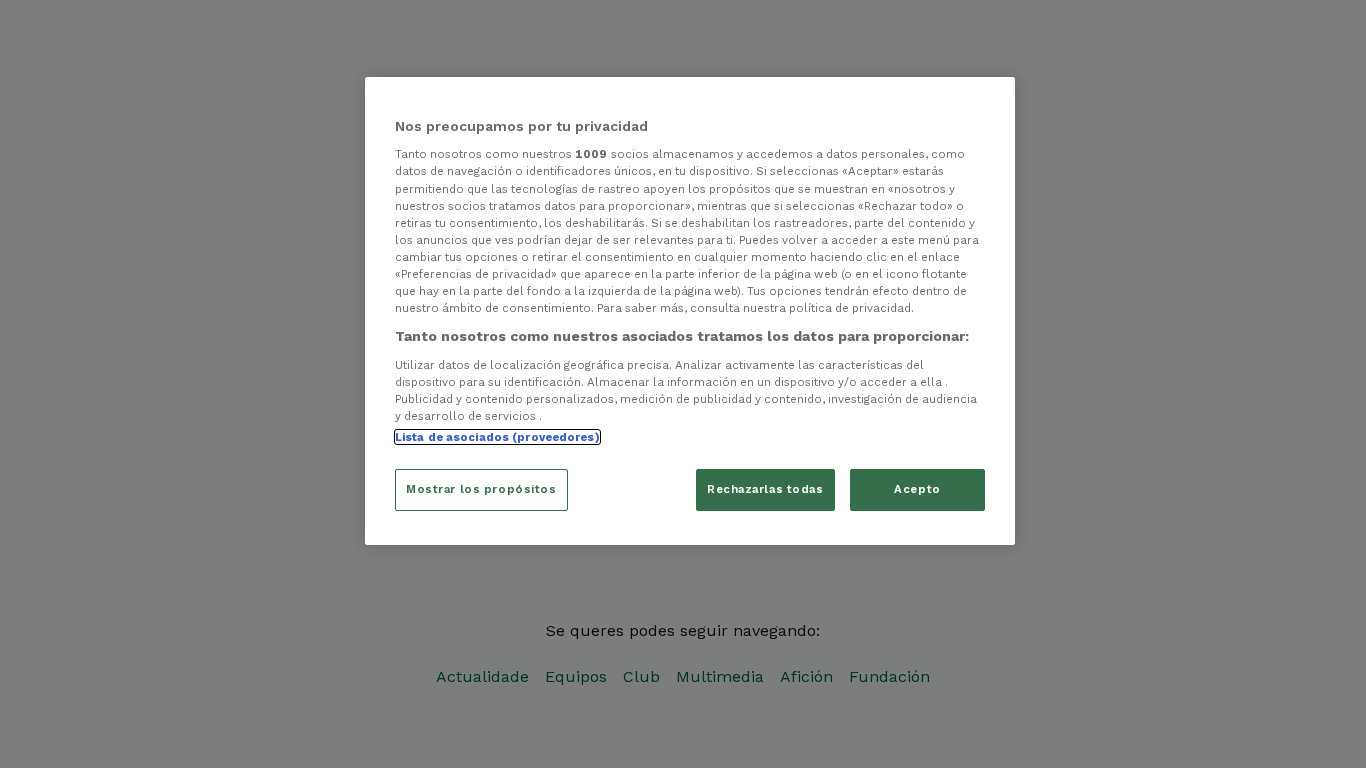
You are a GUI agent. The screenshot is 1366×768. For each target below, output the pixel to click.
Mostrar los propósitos (481, 489)
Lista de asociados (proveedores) (497, 437)
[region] (690, 311)
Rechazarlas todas (765, 489)
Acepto (917, 489)
